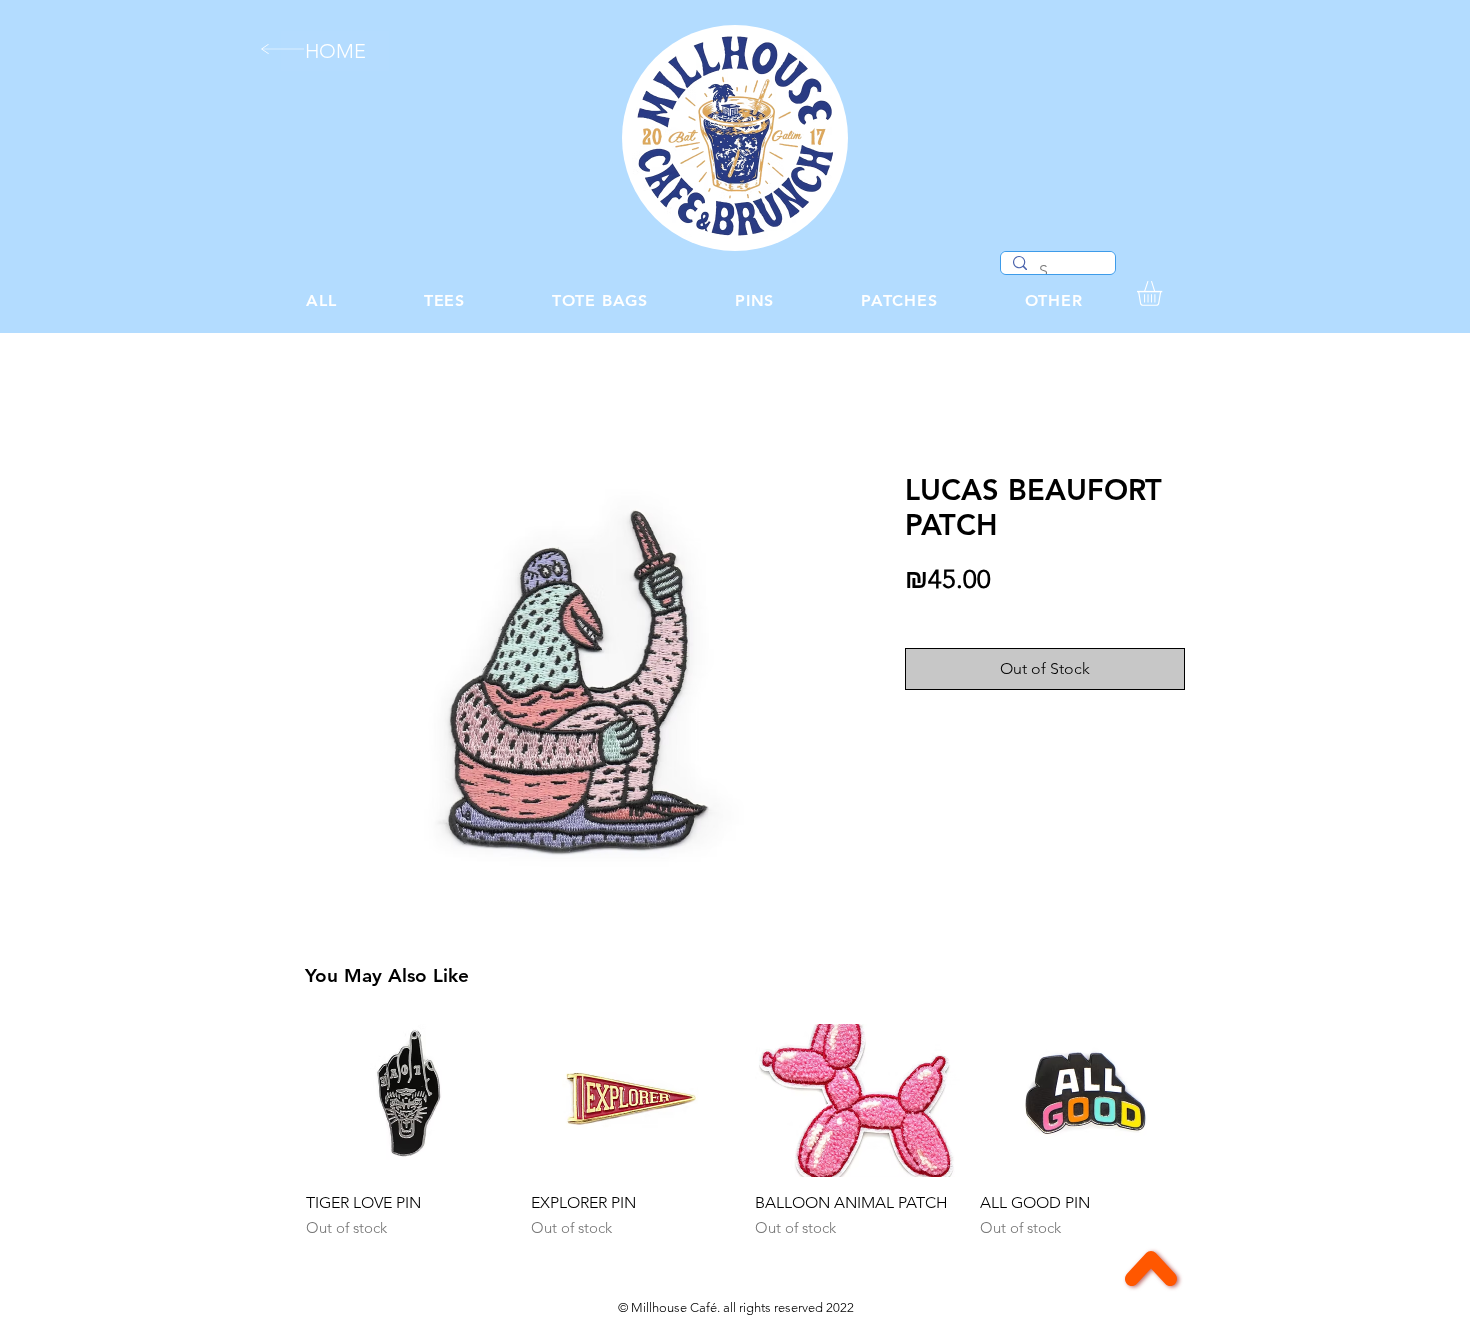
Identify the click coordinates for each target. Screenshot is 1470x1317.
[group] (745, 1142)
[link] (1164, 293)
